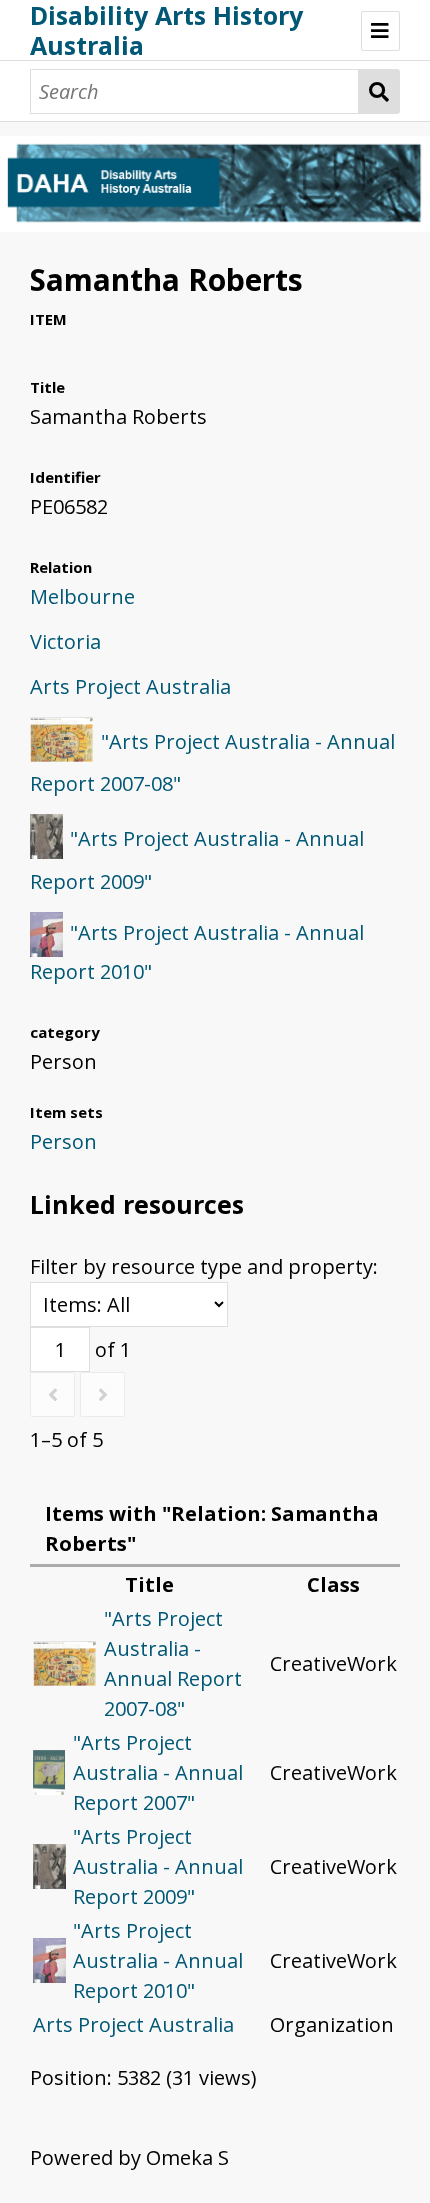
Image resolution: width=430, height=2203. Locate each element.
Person (63, 1141)
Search (379, 91)
